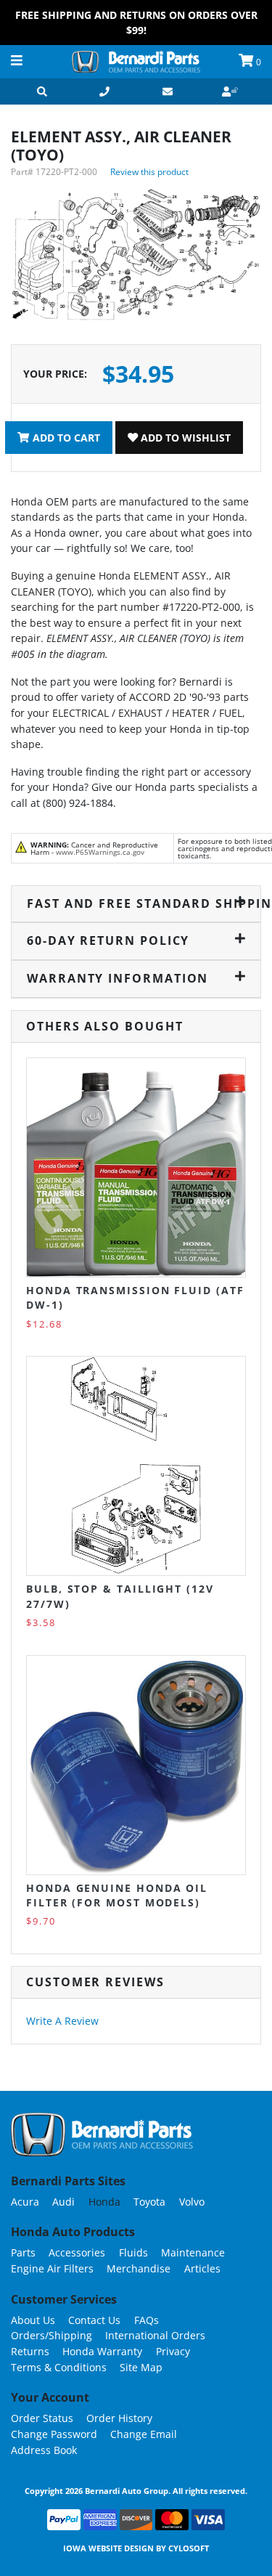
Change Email (144, 2434)
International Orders (155, 2335)
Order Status (42, 2418)
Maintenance (193, 2252)
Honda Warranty (102, 2351)
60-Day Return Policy (108, 940)
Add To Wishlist (184, 438)
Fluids (133, 2252)
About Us (33, 2320)
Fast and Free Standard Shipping (136, 903)
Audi (63, 2202)
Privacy (173, 2351)
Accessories (77, 2252)
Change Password (54, 2434)
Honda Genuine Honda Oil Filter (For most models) (117, 1895)
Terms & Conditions (59, 2367)
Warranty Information (118, 978)
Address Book (44, 2450)
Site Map (141, 2367)
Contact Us (94, 2320)
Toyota (149, 2202)
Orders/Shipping (51, 2335)
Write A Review (62, 2021)
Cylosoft (189, 2548)
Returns (30, 2351)
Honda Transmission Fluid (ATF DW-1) (135, 1297)
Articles (202, 2268)
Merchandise (139, 2268)
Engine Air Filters (52, 2268)
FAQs (147, 2320)
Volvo (192, 2202)
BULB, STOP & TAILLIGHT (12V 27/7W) (120, 1596)
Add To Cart (65, 438)
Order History (119, 2418)
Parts (23, 2252)
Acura (25, 2202)
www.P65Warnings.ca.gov (100, 852)
